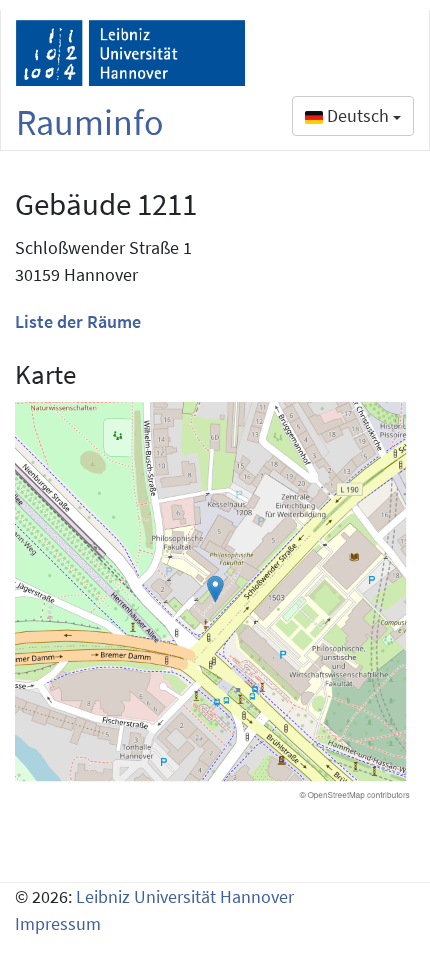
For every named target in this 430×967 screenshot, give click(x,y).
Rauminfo (90, 122)
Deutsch (358, 115)
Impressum (58, 923)
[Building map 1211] (215, 602)
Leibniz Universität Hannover (185, 896)
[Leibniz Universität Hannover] (130, 53)
